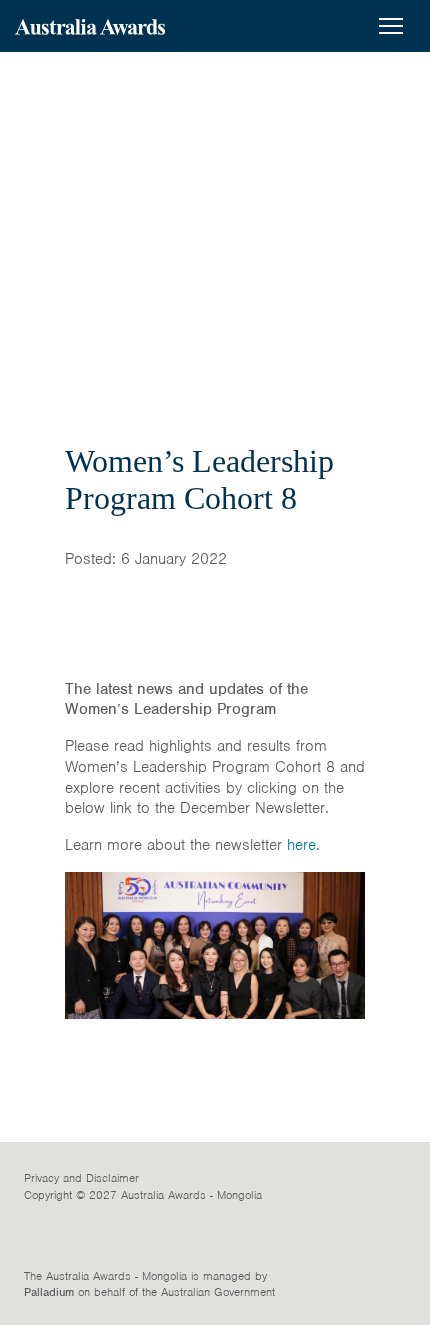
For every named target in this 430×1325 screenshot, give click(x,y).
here (301, 845)
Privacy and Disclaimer (81, 1178)
